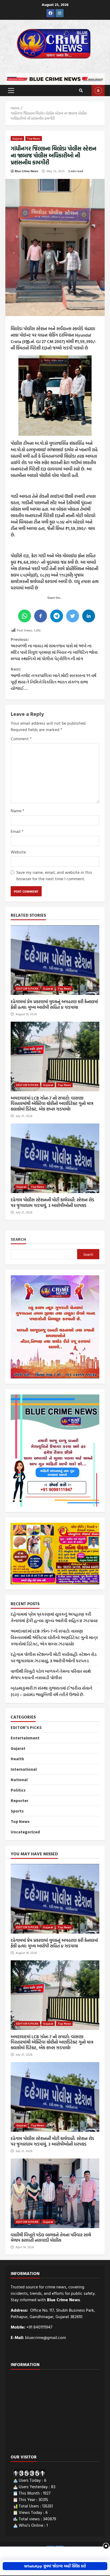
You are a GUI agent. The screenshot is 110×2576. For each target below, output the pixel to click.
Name (17, 811)
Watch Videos (98, 91)
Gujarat (17, 138)
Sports (17, 1811)
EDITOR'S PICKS (27, 988)
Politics (18, 1790)
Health (17, 1759)
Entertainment (25, 1738)
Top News (34, 138)
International (24, 1769)
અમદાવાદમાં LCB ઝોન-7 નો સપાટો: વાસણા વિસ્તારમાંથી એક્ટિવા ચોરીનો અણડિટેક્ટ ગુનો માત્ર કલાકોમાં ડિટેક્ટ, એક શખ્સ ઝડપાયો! (55, 1056)
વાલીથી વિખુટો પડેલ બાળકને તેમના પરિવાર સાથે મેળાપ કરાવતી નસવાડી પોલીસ (55, 2193)
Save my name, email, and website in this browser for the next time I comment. (54, 875)
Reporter (19, 1800)
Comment (21, 739)
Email (17, 831)
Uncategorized (25, 1832)
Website (18, 852)
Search (18, 1239)
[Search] (81, 91)
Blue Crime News (26, 171)
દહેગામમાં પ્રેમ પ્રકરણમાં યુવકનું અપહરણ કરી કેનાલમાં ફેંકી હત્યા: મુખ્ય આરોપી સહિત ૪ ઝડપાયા (55, 960)
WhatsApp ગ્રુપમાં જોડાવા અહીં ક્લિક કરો (55, 2566)
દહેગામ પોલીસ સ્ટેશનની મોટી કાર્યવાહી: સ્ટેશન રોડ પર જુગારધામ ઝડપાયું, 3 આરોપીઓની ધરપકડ (55, 1158)
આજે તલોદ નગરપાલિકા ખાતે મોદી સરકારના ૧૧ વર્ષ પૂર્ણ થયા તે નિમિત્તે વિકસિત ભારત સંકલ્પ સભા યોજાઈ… (54, 679)
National (19, 1780)
